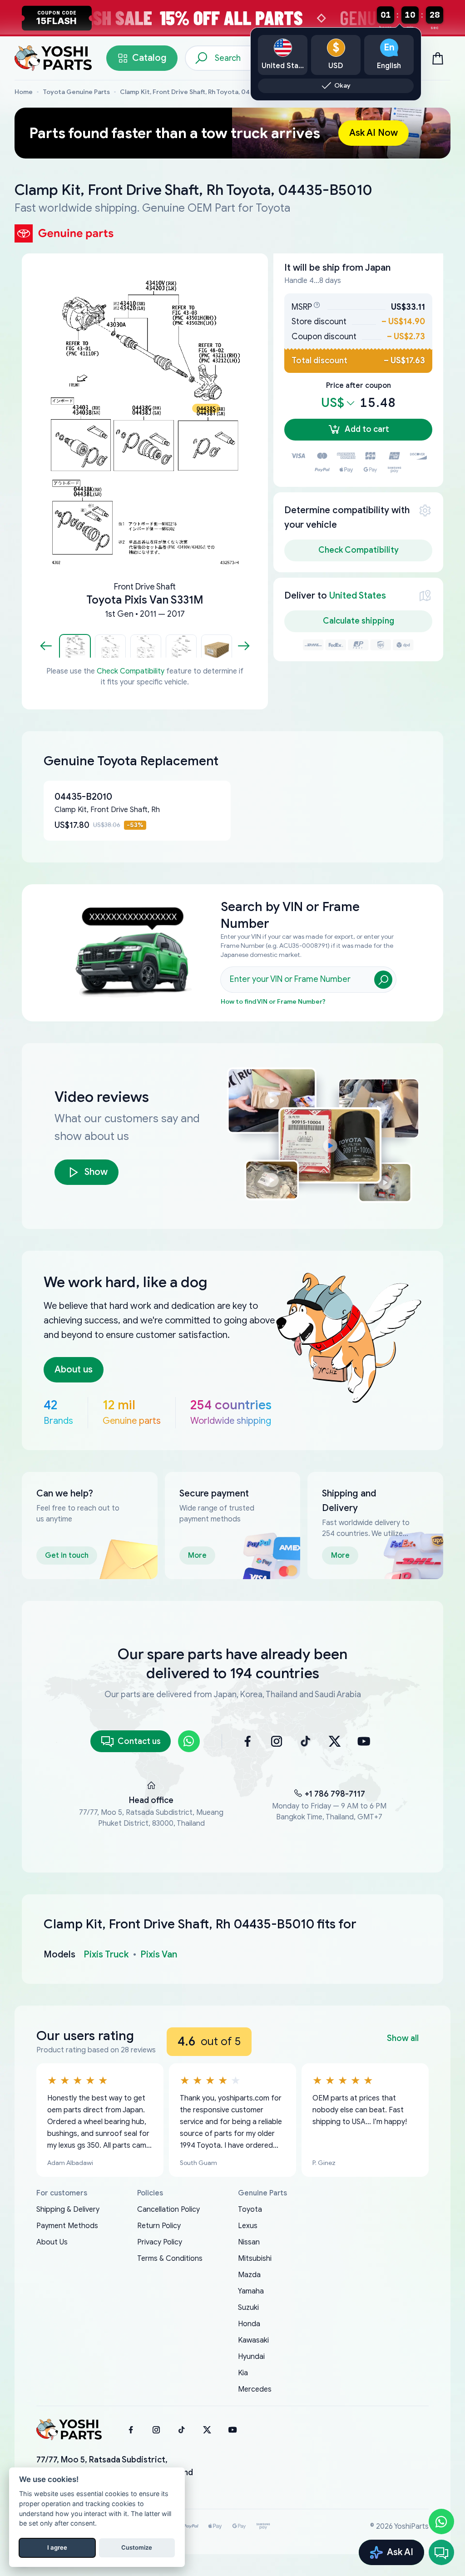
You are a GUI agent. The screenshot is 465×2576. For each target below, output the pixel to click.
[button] (75, 646)
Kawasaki (253, 2340)
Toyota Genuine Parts (76, 92)
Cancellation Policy (168, 2209)
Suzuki (248, 2308)
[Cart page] (438, 58)
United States (358, 596)
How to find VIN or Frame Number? (273, 1002)
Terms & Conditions (170, 2259)
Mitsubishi (255, 2259)
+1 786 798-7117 (335, 1794)
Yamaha (251, 2291)
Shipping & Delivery (68, 2209)
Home (24, 92)
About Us (52, 2242)
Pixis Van (159, 1954)
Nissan (249, 2242)
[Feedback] (441, 2552)
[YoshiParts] (69, 2430)
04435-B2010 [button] (83, 797)
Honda (249, 2324)
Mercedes (255, 2389)
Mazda (249, 2275)
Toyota (250, 2209)
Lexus (248, 2226)
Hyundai (251, 2357)
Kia (243, 2373)
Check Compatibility (131, 671)
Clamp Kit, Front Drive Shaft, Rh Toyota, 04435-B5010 (202, 92)
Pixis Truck (106, 1954)
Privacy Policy (160, 2242)
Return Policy (159, 2226)
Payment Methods (67, 2226)
